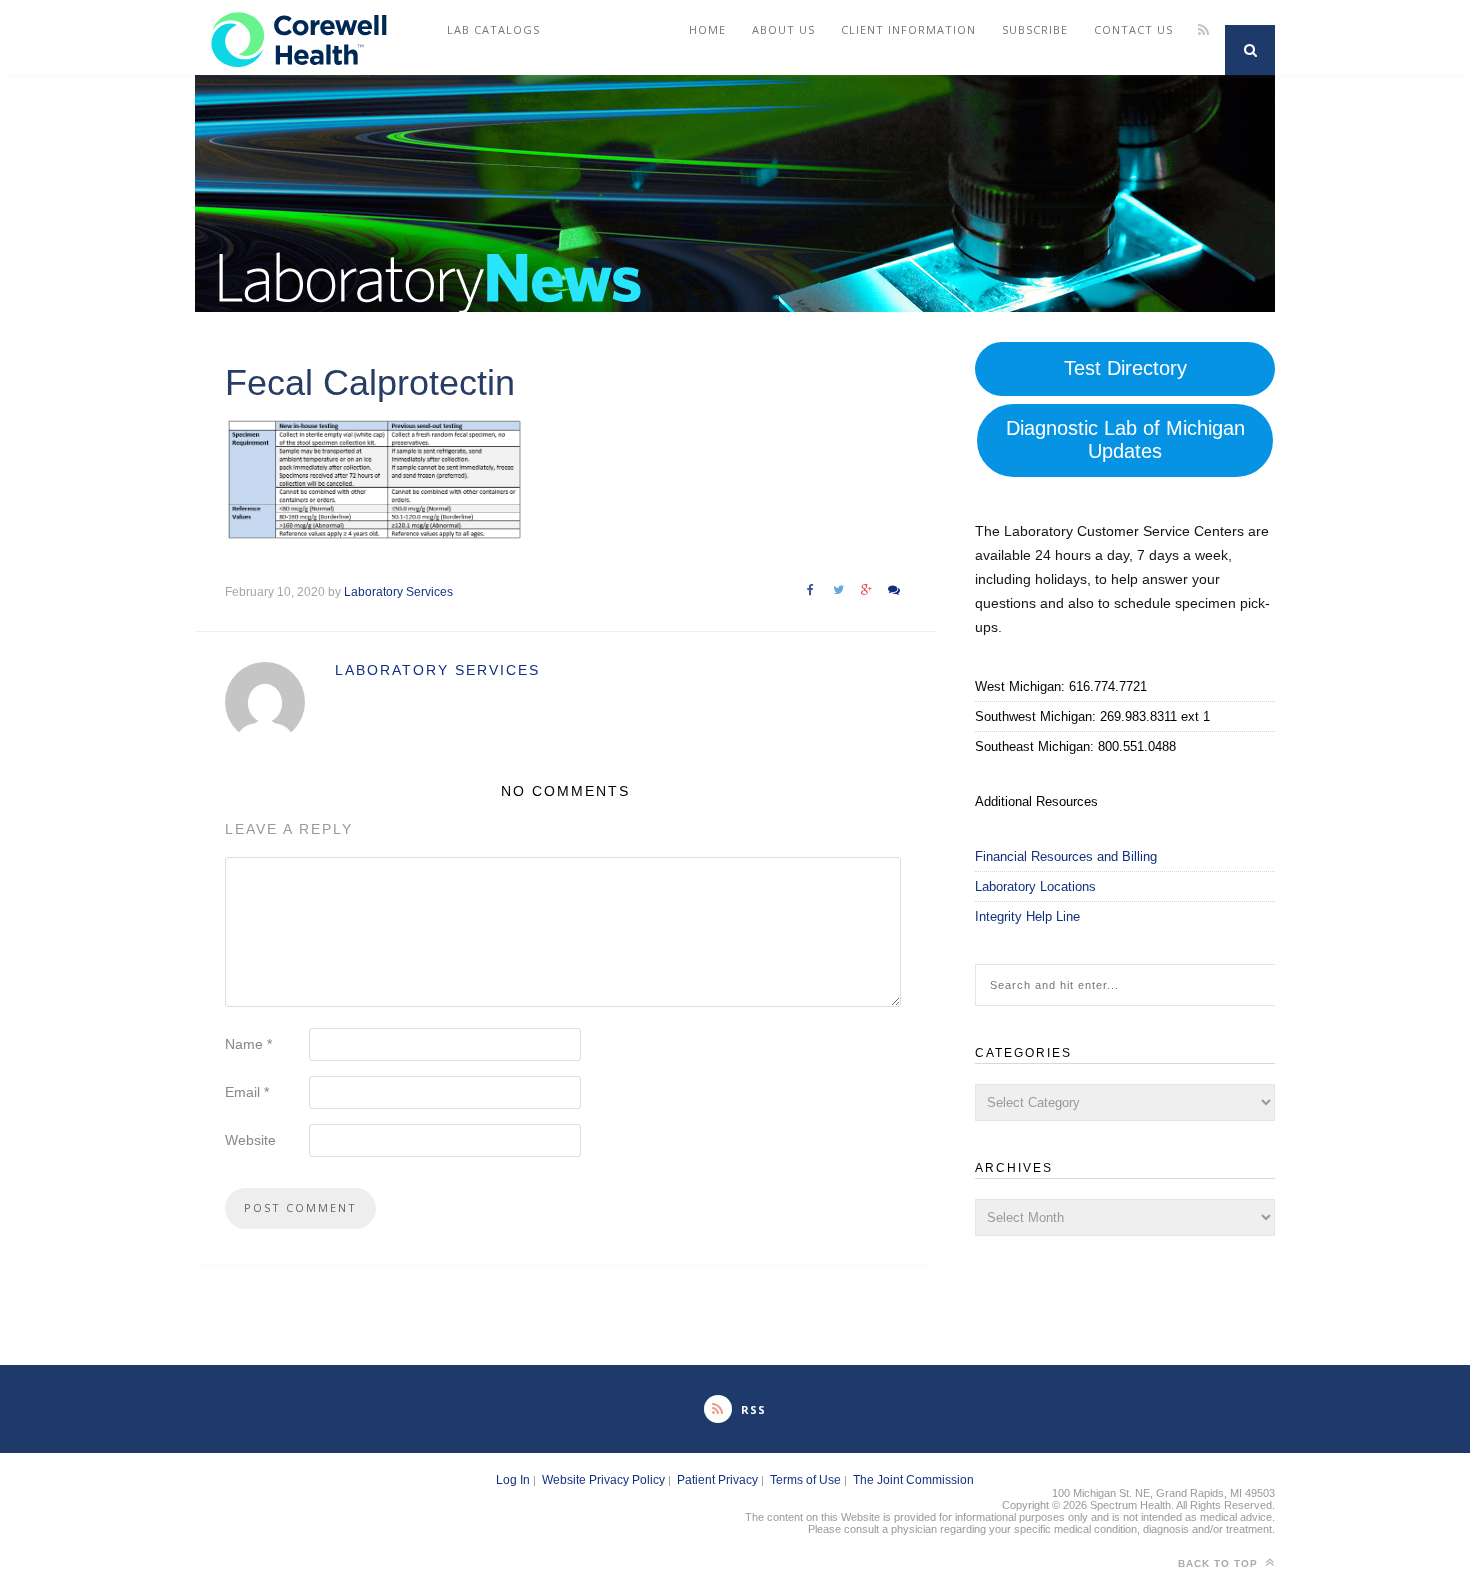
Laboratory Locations (1035, 886)
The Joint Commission (913, 1480)
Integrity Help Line (1027, 916)
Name (248, 1044)
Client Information (908, 29)
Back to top (1220, 1563)
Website (250, 1140)
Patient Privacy (717, 1480)
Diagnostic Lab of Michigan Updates (1125, 439)
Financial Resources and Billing (1066, 856)
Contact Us (1133, 29)
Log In (513, 1480)
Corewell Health (253, 29)
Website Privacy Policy (603, 1480)
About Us (783, 29)
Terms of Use (805, 1480)
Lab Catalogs (493, 29)
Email (247, 1092)
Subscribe (1035, 29)
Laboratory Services (398, 592)
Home (707, 29)
